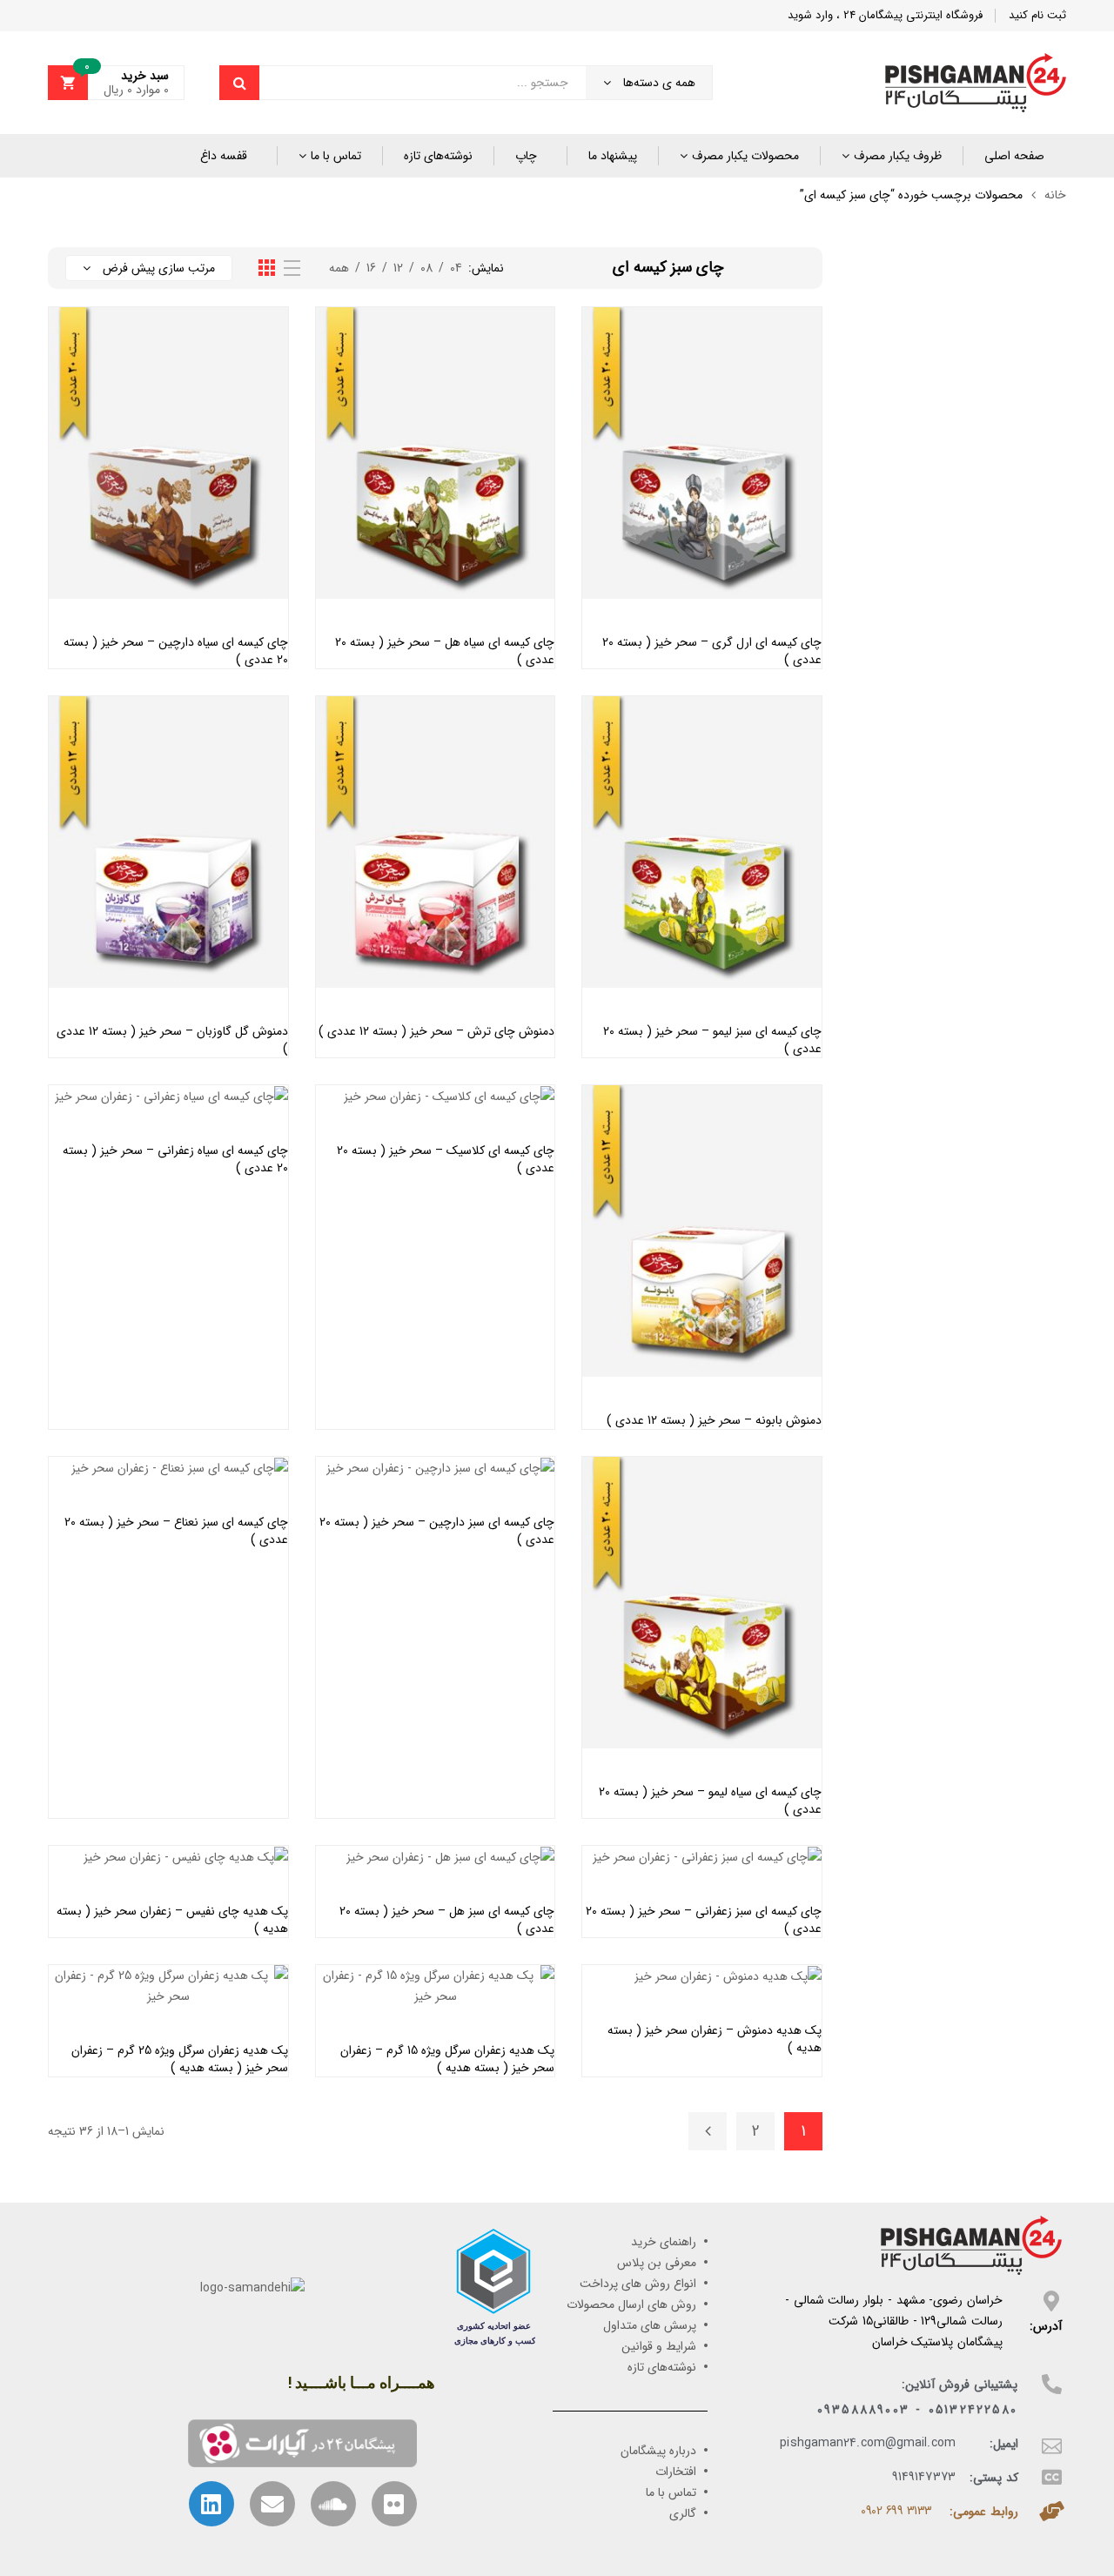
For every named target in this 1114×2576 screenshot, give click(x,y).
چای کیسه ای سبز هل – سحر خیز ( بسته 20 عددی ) (447, 1920)
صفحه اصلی (1014, 156)
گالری (683, 2513)
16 (371, 268)
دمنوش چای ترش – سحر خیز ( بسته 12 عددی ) (436, 1031)
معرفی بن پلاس (657, 2263)
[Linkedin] (211, 2504)
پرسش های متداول (650, 2325)
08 (426, 268)
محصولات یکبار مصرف (745, 156)
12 (398, 268)
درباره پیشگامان (658, 2451)
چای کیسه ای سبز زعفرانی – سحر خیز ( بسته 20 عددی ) (704, 1920)
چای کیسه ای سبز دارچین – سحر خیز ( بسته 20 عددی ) (437, 1531)
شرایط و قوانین (659, 2346)
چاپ (526, 156)
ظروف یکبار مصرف (898, 156)
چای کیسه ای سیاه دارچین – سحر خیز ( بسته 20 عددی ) (176, 651)
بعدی (708, 2131)
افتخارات (676, 2472)
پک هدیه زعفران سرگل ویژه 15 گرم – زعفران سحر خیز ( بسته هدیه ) (447, 2059)
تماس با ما (336, 156)
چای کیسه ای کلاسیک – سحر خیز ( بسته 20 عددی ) (446, 1159)
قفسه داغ (224, 156)
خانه (1055, 195)
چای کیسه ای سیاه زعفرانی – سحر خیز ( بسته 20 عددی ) (175, 1159)
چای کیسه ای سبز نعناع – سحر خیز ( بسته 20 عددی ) (176, 1531)
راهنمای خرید (664, 2242)
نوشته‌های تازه (438, 156)
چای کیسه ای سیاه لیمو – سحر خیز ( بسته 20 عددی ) (710, 1801)
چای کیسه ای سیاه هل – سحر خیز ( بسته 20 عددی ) (445, 651)
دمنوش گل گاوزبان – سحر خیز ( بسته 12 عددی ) (172, 1040)
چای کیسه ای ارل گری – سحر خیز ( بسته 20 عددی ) (712, 651)
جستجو (239, 83)
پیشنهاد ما (613, 156)
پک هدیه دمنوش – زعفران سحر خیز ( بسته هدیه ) (715, 2039)
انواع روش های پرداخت (638, 2284)
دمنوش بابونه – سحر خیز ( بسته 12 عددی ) (714, 1420)
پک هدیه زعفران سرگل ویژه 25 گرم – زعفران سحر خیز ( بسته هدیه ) (180, 2059)
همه (339, 268)
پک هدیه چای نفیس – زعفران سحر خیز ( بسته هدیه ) (172, 1920)
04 (456, 268)
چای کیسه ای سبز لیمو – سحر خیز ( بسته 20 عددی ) (712, 1040)
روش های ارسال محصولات (631, 2304)
